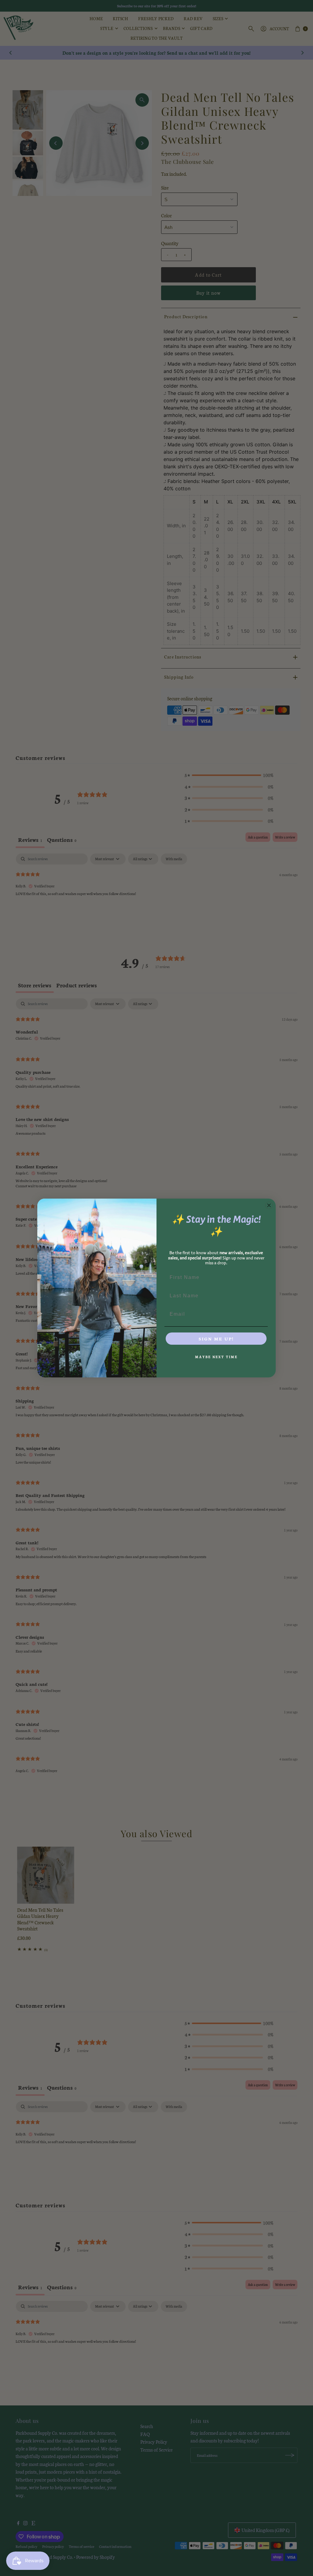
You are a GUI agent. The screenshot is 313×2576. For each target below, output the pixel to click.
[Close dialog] (269, 1205)
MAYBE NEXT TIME (216, 1357)
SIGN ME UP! (216, 1339)
